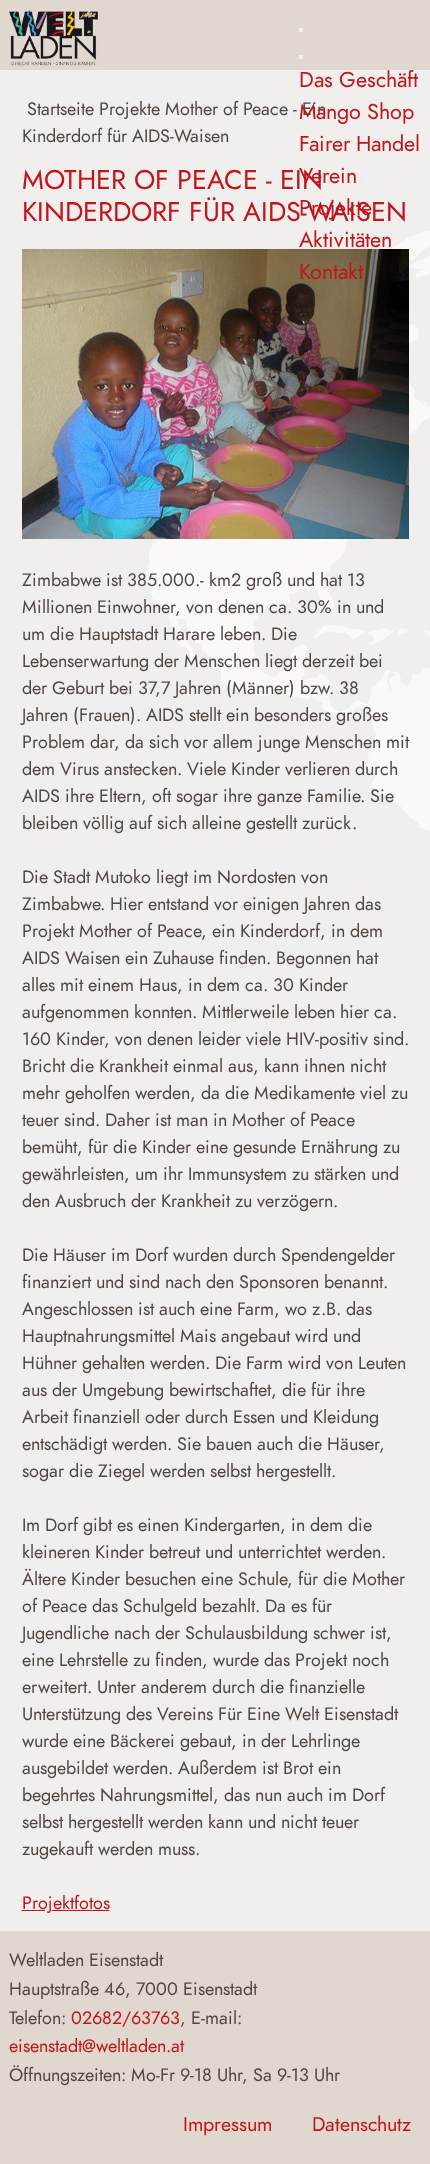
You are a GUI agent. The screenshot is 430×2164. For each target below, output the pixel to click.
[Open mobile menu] (301, 30)
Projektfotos (66, 1902)
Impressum (227, 2124)
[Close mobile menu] (301, 57)
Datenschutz (361, 2124)
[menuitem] (358, 80)
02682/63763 (125, 2017)
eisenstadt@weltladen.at (96, 2045)
